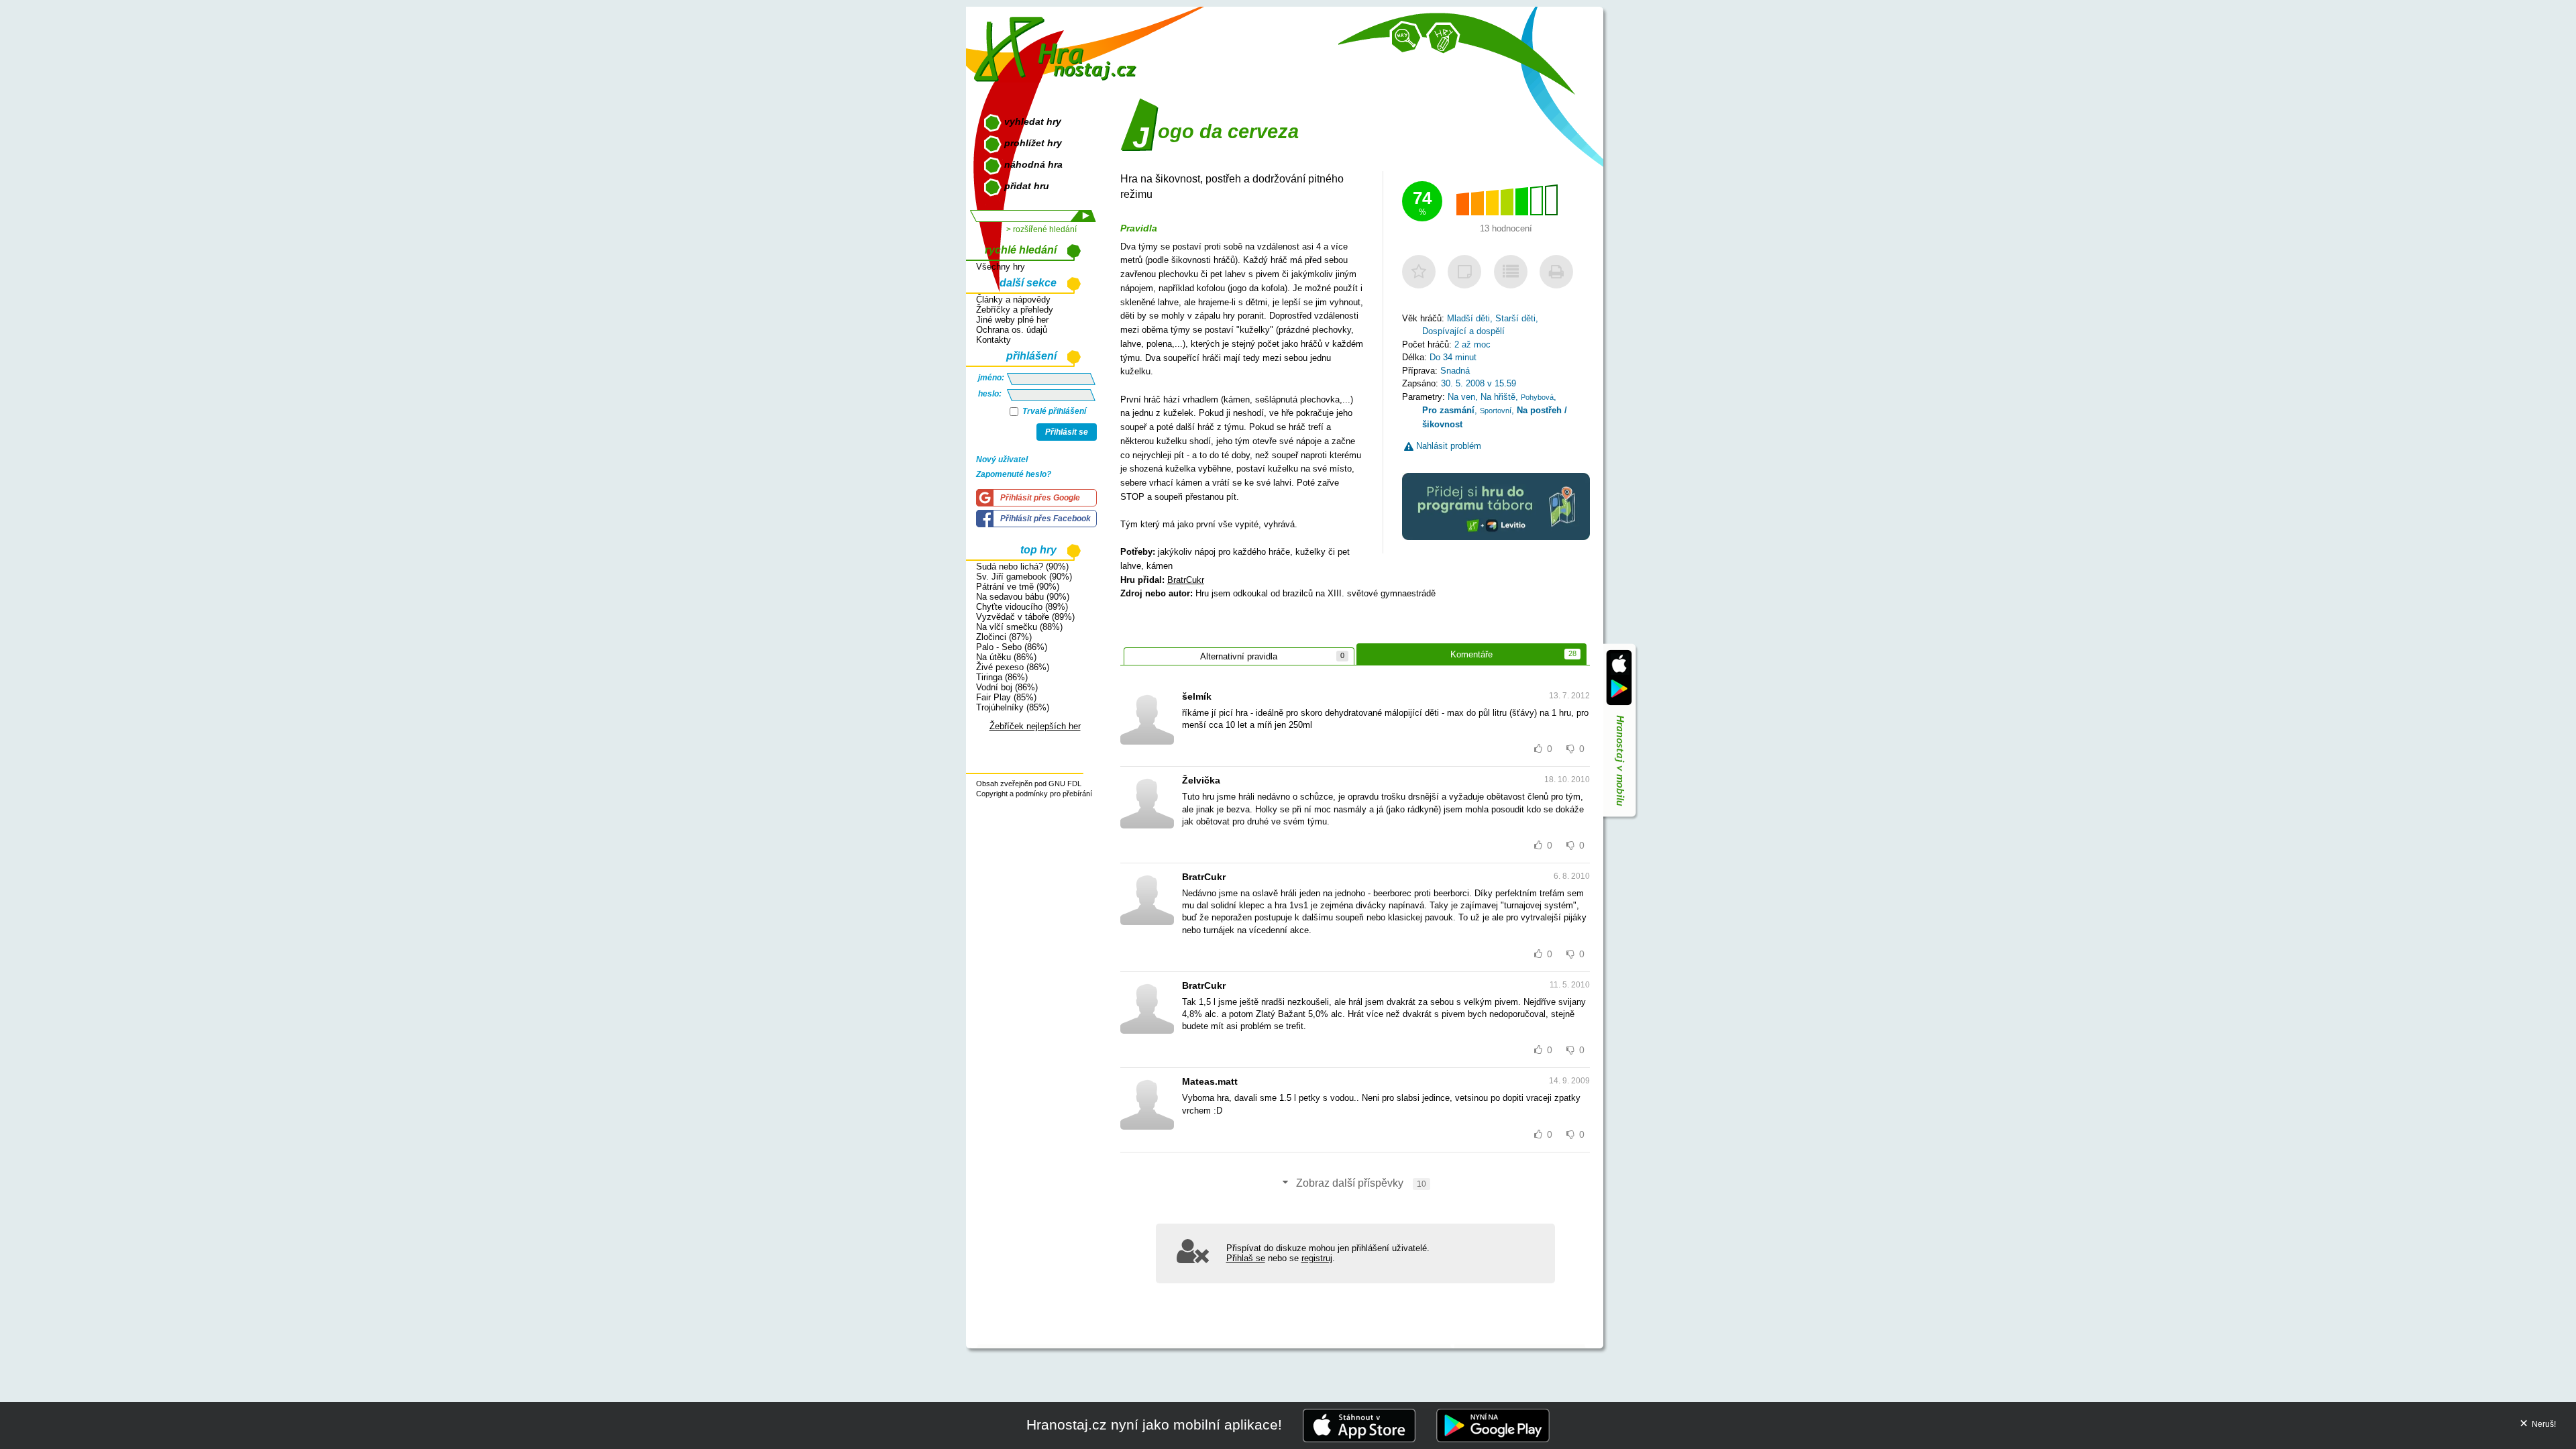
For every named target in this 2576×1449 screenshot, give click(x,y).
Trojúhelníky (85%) (1013, 707)
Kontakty (994, 340)
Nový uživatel (1002, 460)
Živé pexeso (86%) (1013, 667)
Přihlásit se (1067, 432)
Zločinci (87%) (1004, 637)
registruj (1317, 1258)
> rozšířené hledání (1041, 229)
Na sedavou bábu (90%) (1023, 597)
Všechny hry (1001, 267)
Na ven (1461, 397)
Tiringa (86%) (1002, 677)
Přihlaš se (1246, 1258)
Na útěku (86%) (1006, 657)
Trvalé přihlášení (1053, 411)
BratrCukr (1186, 580)
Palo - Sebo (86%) (1012, 647)
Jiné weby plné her (1012, 320)
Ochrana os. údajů (1012, 330)
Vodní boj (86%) (1007, 687)
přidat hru (1027, 186)
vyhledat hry (1033, 121)
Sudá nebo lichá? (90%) (1022, 567)
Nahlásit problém (1447, 446)
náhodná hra (1033, 164)
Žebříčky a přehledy (1015, 310)
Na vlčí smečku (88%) (1019, 627)
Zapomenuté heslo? (1014, 474)
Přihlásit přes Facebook (1045, 519)
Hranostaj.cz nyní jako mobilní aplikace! (1154, 1425)
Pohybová (1537, 397)
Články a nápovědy (1013, 300)
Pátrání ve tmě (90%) (1018, 587)
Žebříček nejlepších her (1035, 726)
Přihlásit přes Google (1040, 498)
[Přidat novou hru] (1443, 39)
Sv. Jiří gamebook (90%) (1024, 577)
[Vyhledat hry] (1406, 38)
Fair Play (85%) (1006, 697)
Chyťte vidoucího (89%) (1022, 607)
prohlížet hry (1033, 143)
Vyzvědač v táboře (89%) (1025, 617)
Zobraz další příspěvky (1360, 1183)
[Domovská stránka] (1058, 44)
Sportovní (1496, 411)
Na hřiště (1498, 397)
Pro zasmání (1448, 410)
